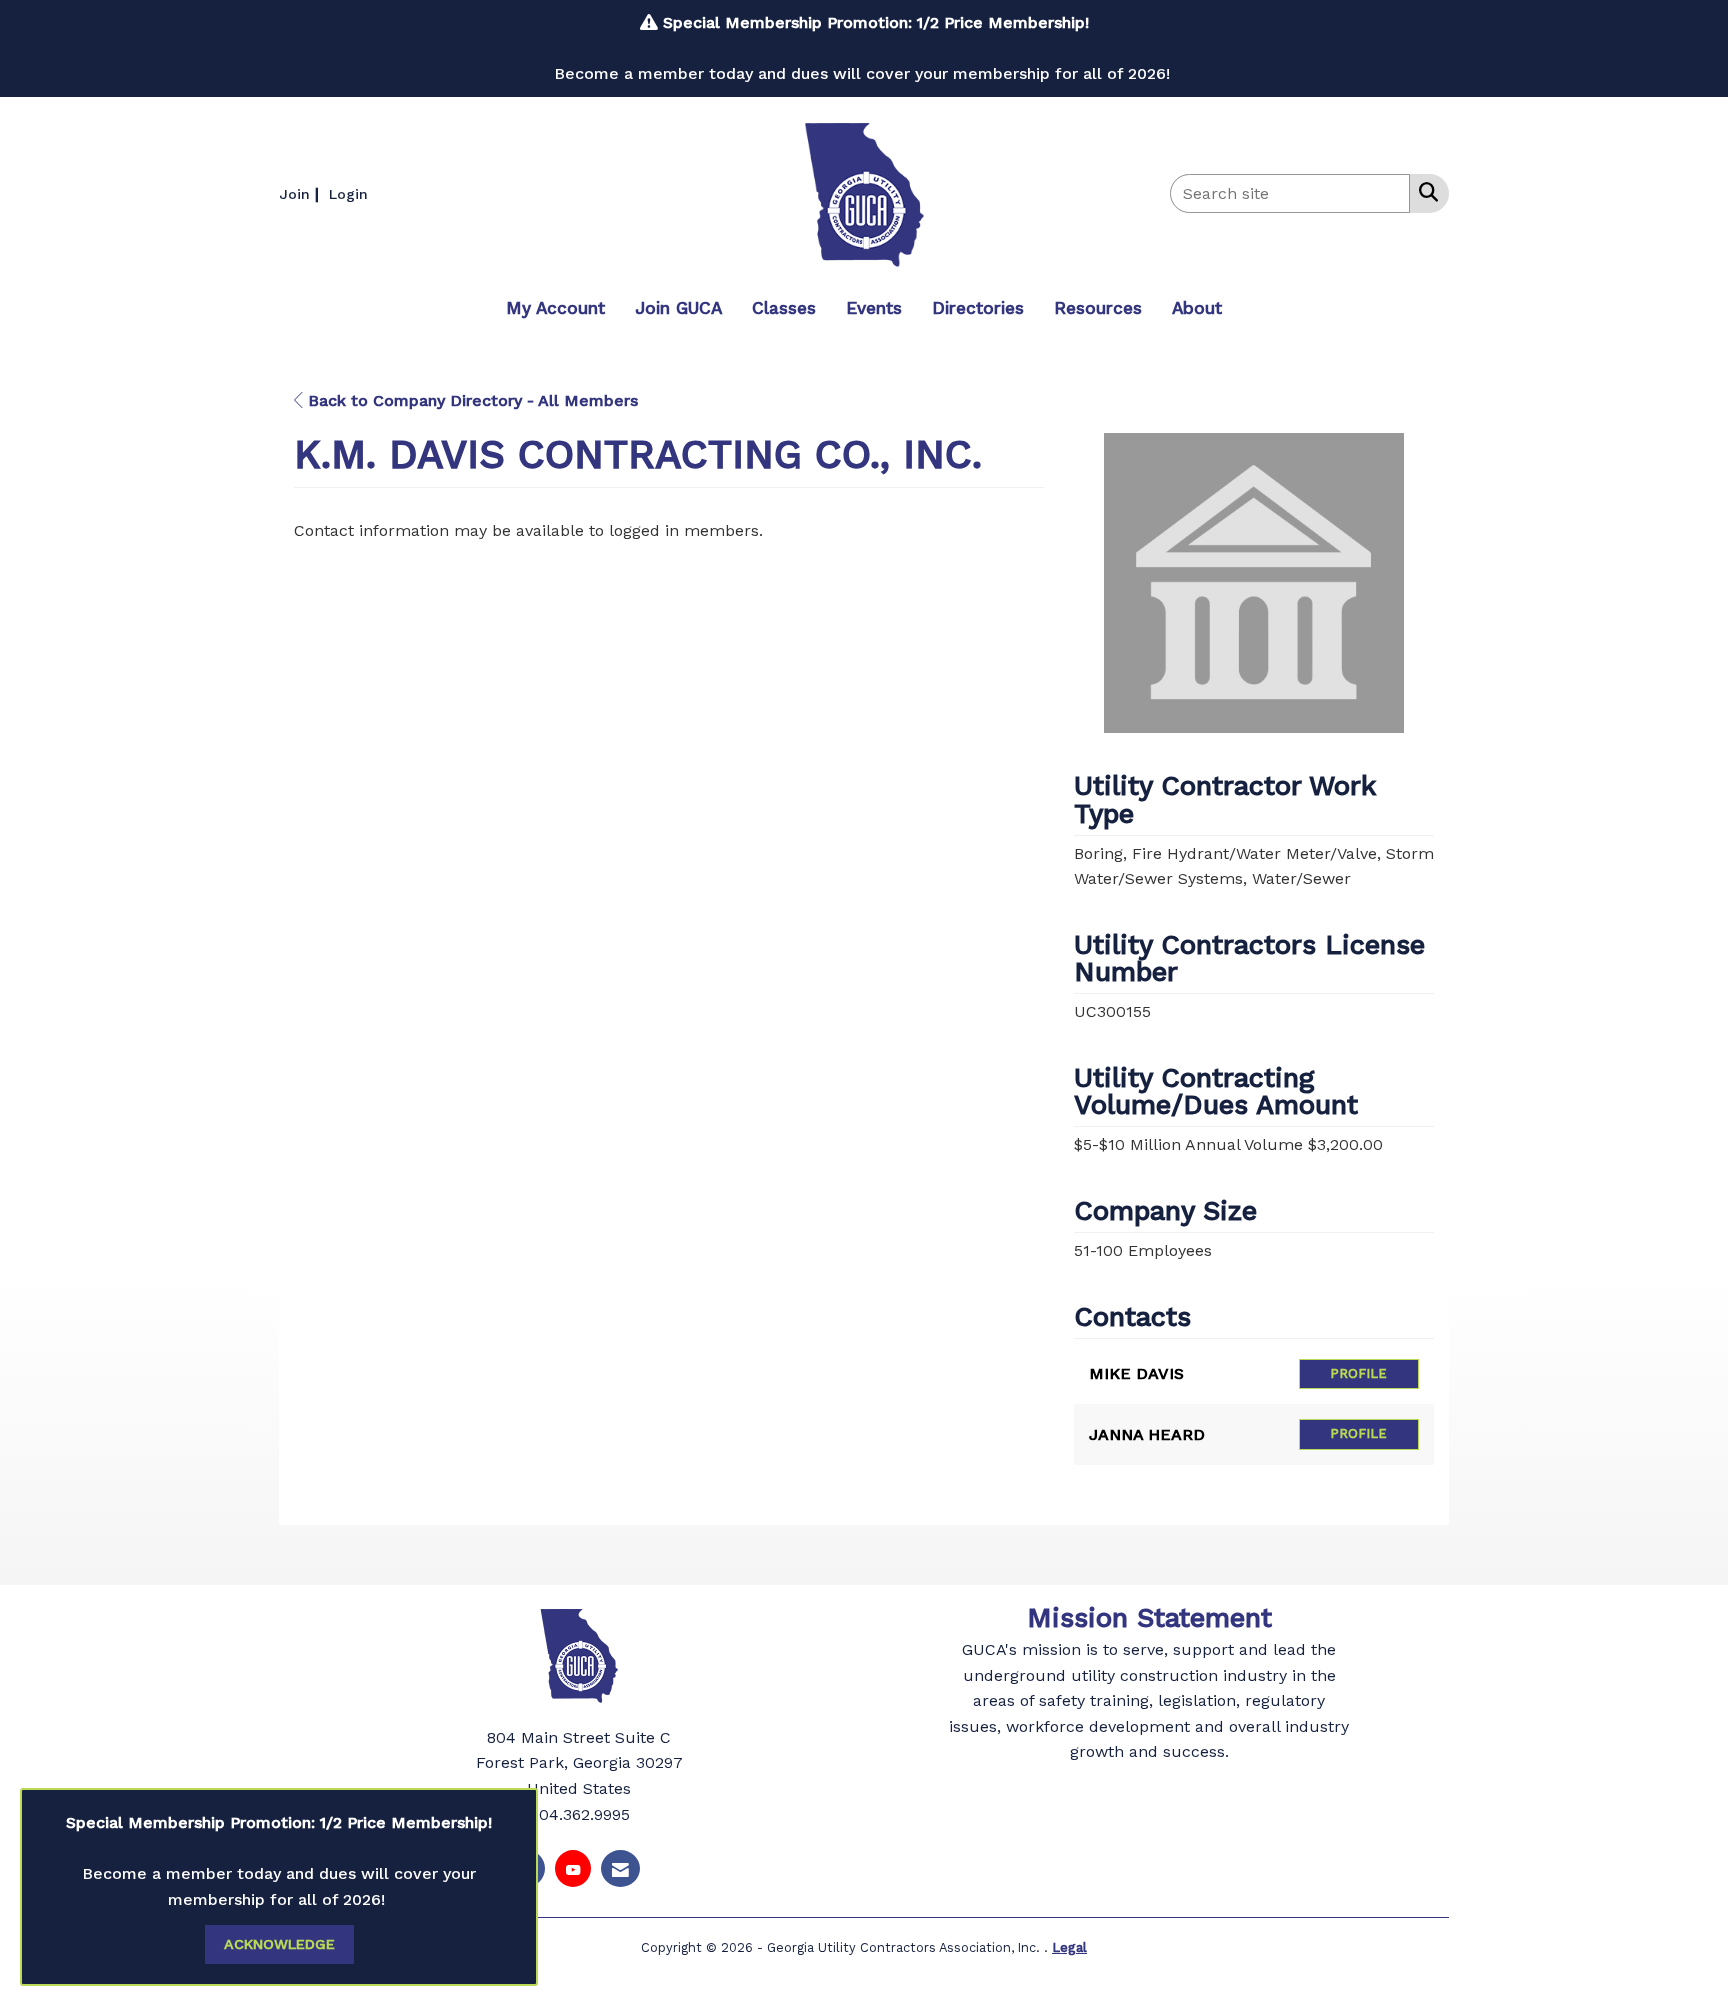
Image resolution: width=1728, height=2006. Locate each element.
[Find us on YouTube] (573, 1868)
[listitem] (301, 193)
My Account (555, 308)
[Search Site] (1424, 192)
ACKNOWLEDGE (279, 1944)
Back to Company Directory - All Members (470, 400)
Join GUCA (678, 308)
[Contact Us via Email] (620, 1868)
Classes (784, 308)
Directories (978, 308)
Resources (1098, 308)
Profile (1358, 1373)
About (1197, 308)
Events (874, 308)
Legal (1069, 1947)
